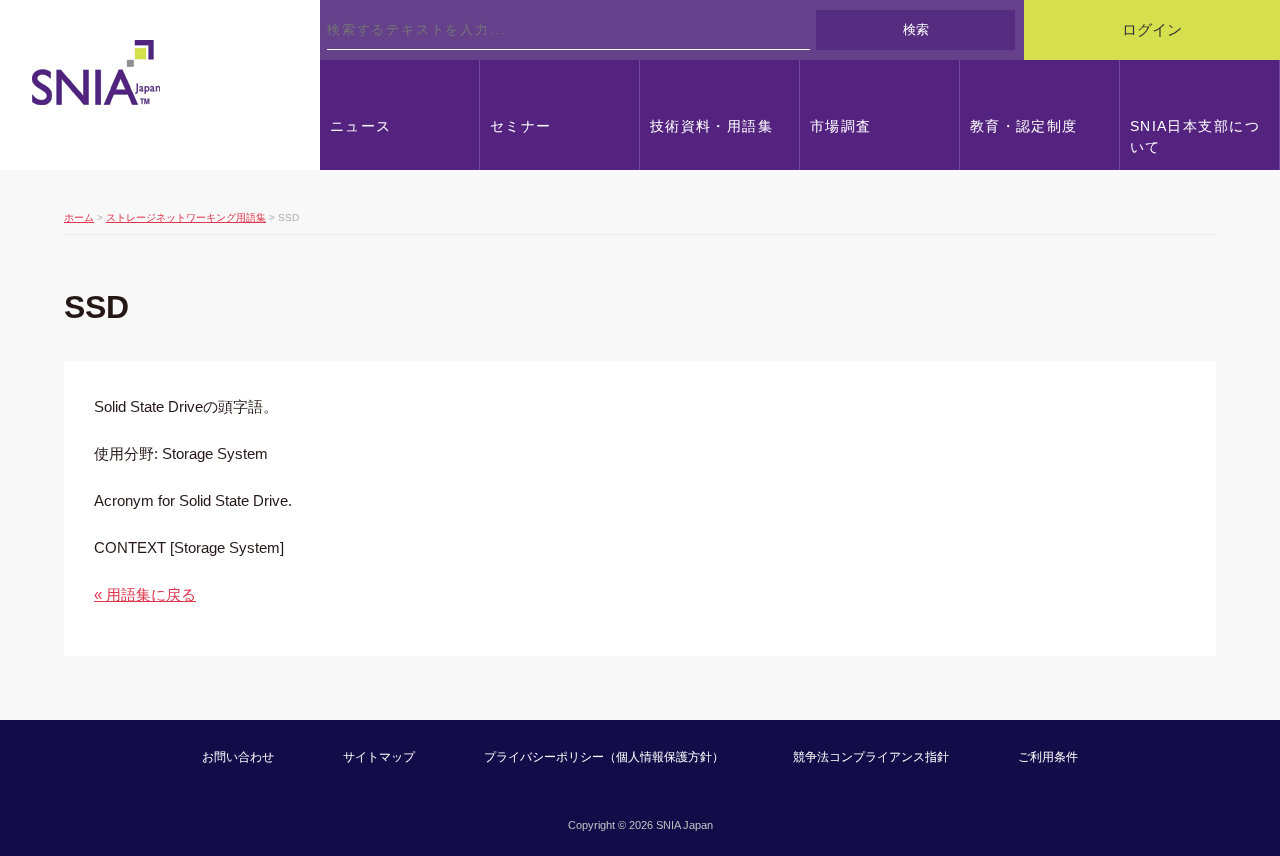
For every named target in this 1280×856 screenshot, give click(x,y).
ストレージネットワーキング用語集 (186, 217)
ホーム (79, 217)
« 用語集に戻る (145, 594)
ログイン (1152, 30)
